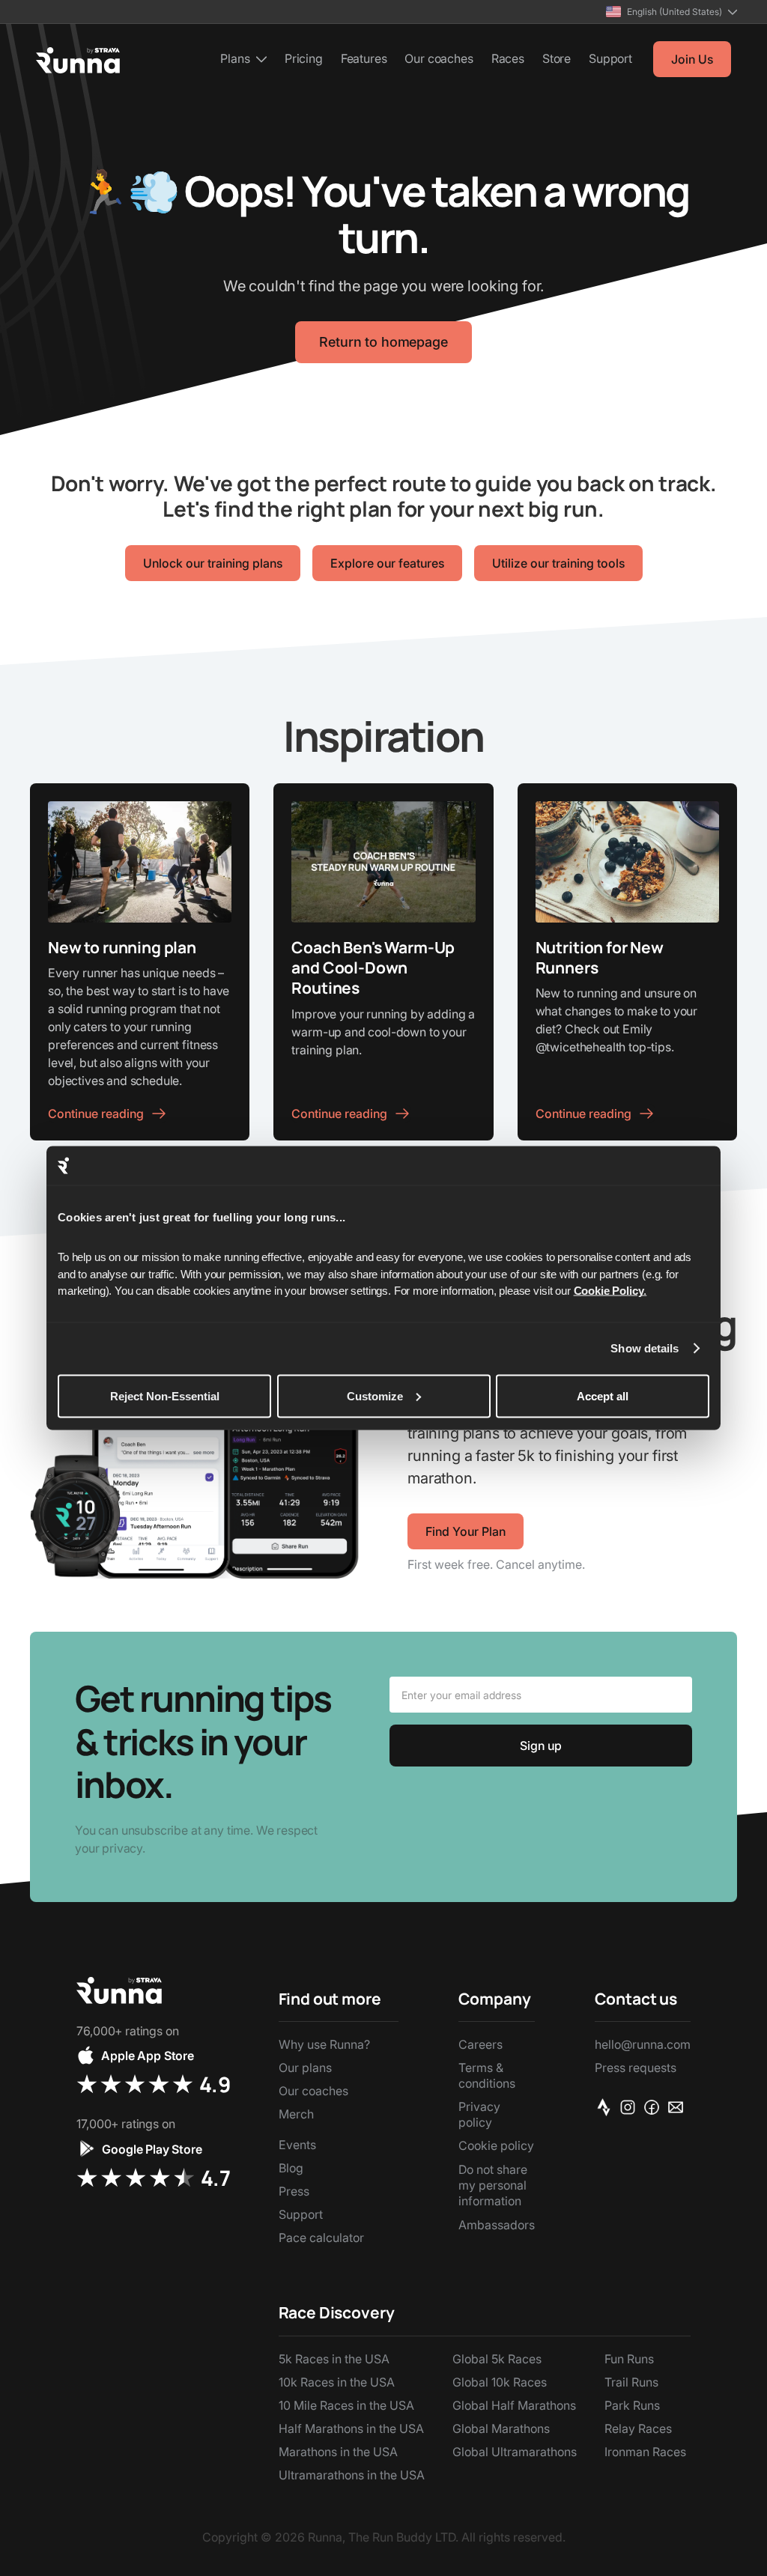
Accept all (603, 1395)
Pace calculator (321, 2238)
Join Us (692, 59)
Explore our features (387, 563)
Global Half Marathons (514, 2405)
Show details (645, 1348)
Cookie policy (496, 2145)
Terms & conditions (487, 2075)
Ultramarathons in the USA (352, 2475)
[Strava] (607, 2106)
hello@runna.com (643, 2044)
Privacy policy (479, 2114)
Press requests (636, 2068)
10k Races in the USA (337, 2382)
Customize (375, 1395)
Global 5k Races (497, 2359)
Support (610, 58)
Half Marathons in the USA (351, 2428)
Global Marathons (501, 2428)
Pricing (304, 58)
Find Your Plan (466, 1531)
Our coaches (439, 58)
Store (557, 58)
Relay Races (638, 2428)
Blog (291, 2168)
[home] (78, 60)
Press (294, 2191)
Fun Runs (629, 2359)
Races (508, 58)
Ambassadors (497, 2225)
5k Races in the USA (334, 2359)
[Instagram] (631, 2106)
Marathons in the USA (338, 2452)
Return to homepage (383, 342)
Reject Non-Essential (165, 1395)
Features (364, 58)
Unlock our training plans (213, 563)
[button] (671, 12)
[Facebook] (655, 2106)
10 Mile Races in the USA (346, 2405)
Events (297, 2145)
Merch (296, 2114)
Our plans (305, 2068)
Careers (480, 2044)
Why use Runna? (324, 2044)
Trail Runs (631, 2382)
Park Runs (632, 2405)
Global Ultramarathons (515, 2452)
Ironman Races (645, 2452)
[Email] (679, 2106)
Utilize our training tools (558, 563)
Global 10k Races (500, 2382)
